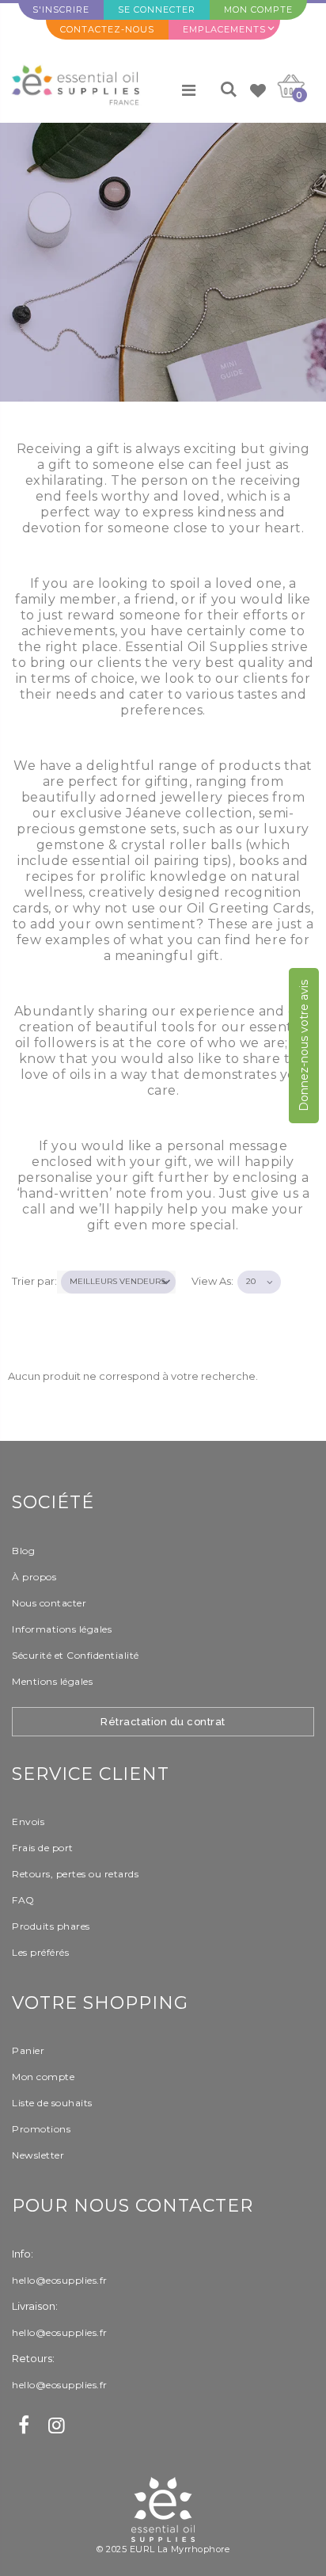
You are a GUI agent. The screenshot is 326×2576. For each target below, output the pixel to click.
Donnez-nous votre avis (304, 1046)
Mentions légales (52, 1681)
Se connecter (157, 10)
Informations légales (62, 1629)
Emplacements (224, 29)
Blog (23, 1551)
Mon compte (258, 10)
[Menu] (189, 90)
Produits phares (51, 1926)
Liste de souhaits (52, 2103)
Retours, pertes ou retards (75, 1874)
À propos (34, 1577)
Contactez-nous (107, 29)
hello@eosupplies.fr (60, 2280)
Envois (28, 1821)
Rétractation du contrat (163, 1722)
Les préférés (40, 1952)
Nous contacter (49, 1603)
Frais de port (43, 1848)
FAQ (23, 1900)
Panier (28, 2050)
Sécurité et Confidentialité (76, 1655)
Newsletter (38, 2155)
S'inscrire (61, 10)
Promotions (41, 2129)
